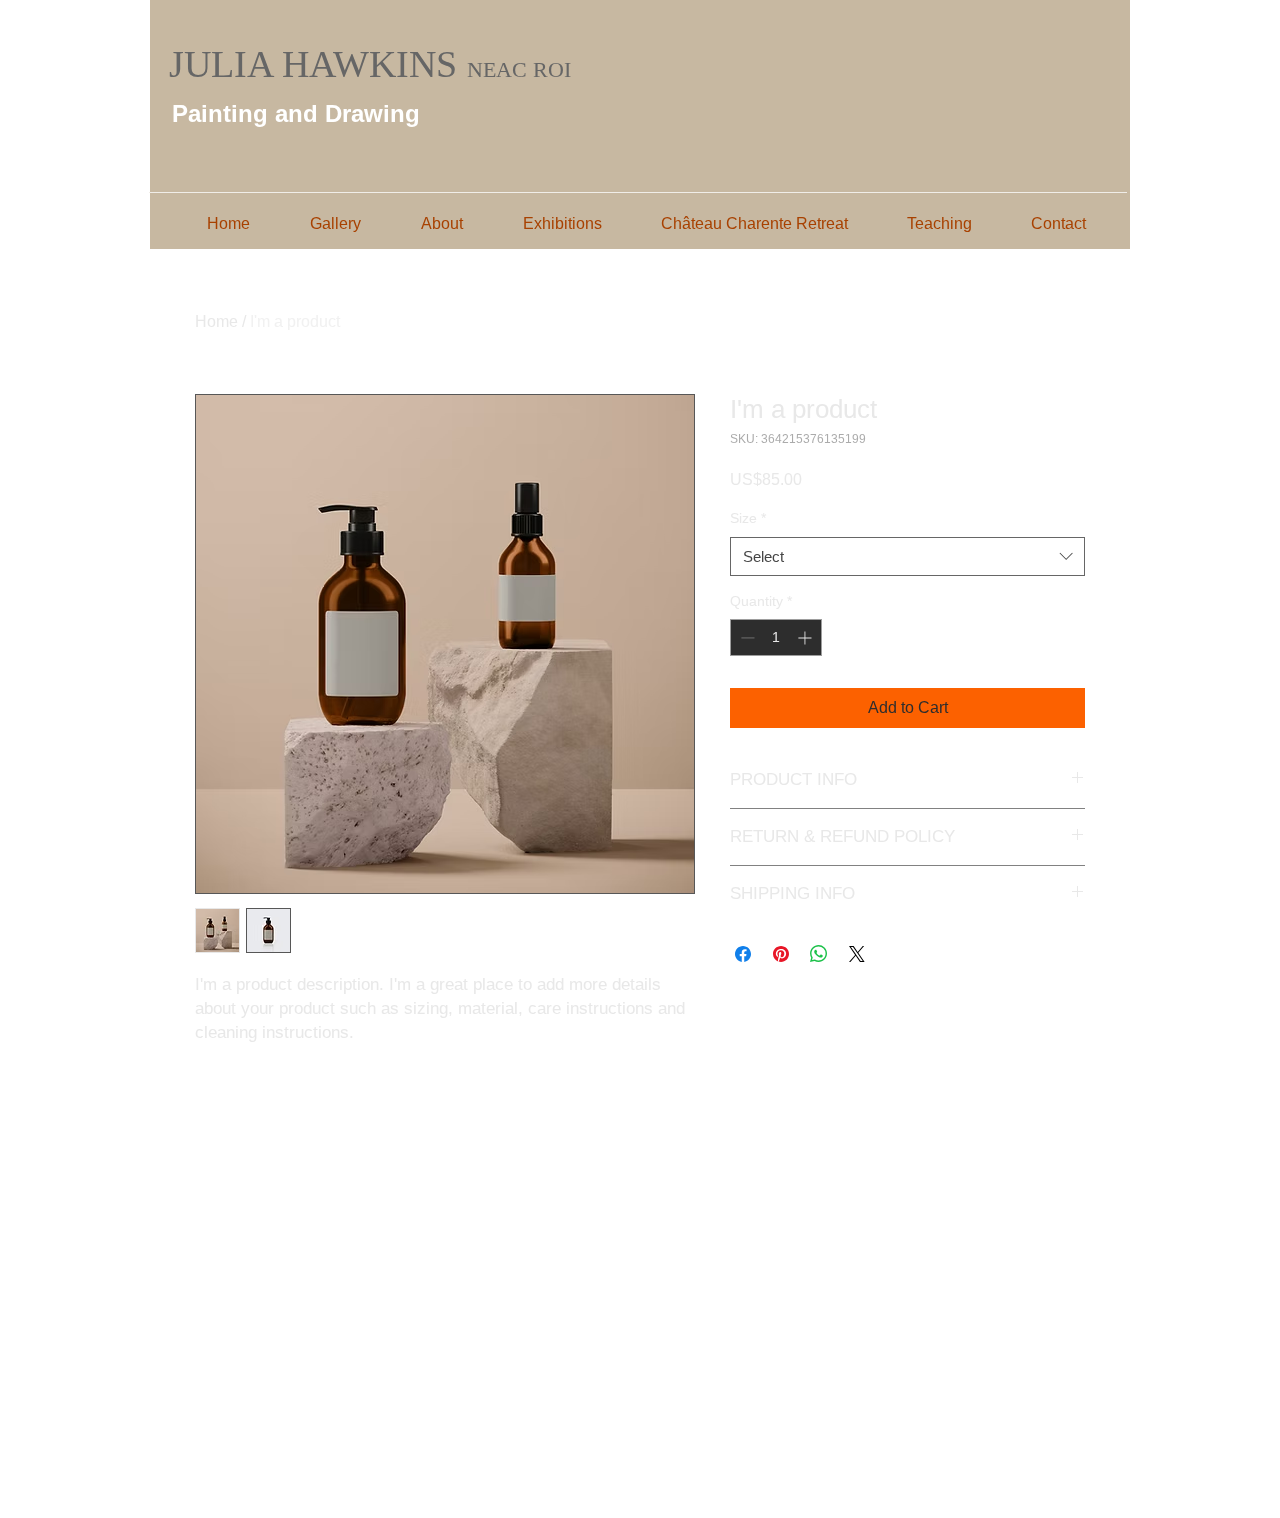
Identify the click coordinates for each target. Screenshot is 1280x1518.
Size (748, 518)
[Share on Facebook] (743, 954)
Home (216, 321)
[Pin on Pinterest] (781, 954)
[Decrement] (745, 637)
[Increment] (806, 637)
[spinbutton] (776, 637)
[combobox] (907, 556)
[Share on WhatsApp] (819, 954)
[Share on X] (857, 954)
